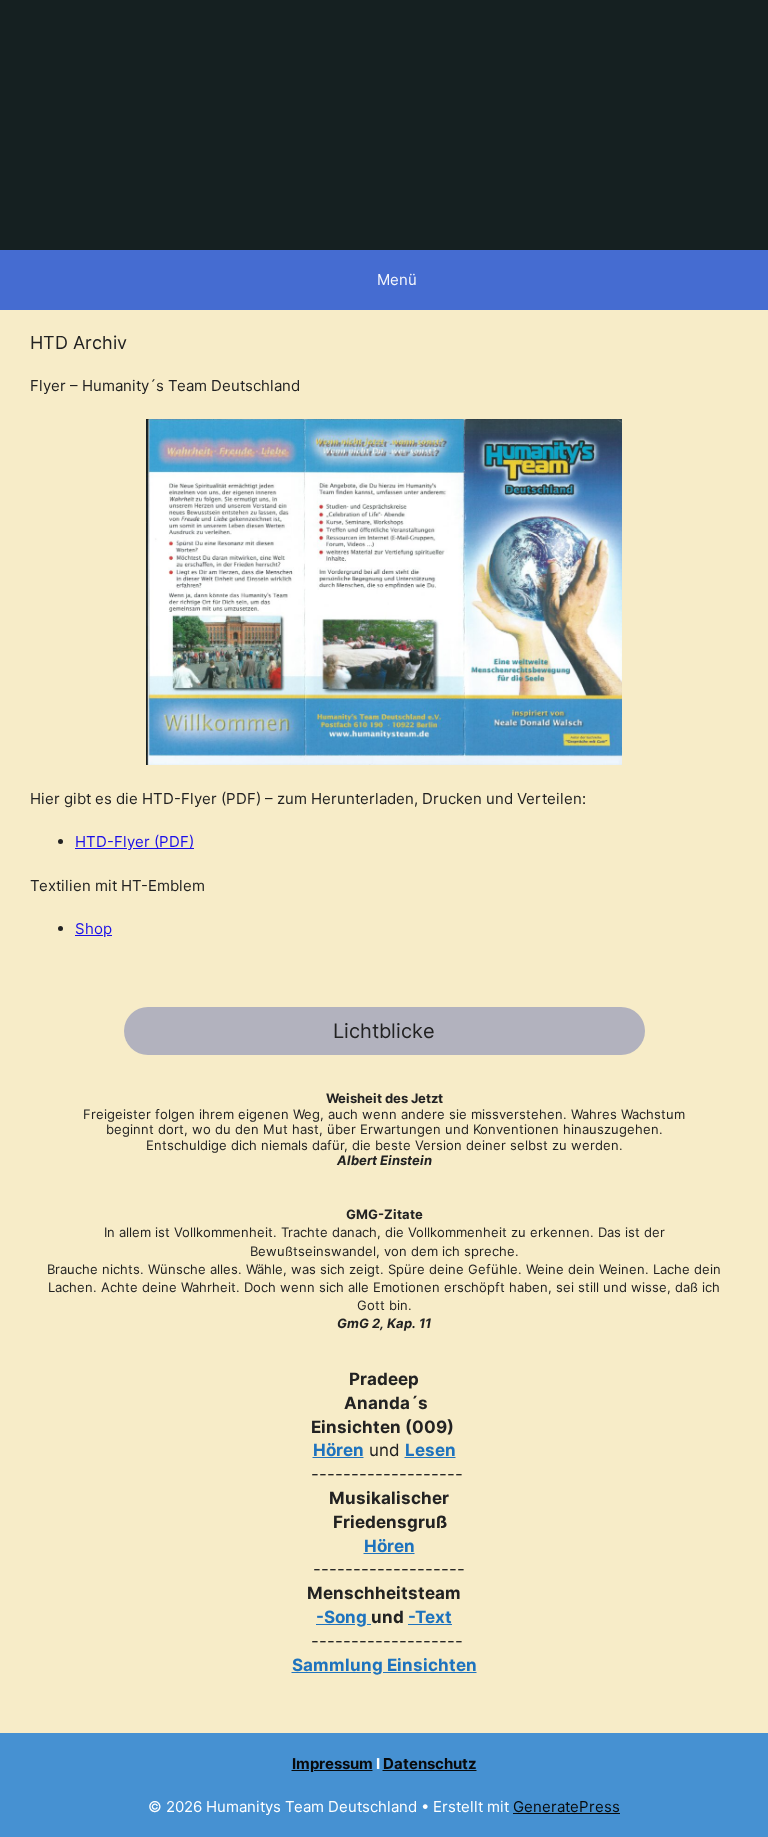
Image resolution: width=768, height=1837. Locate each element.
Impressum (332, 1763)
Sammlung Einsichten (384, 1665)
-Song (341, 1617)
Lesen (430, 1450)
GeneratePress (566, 1806)
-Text (430, 1617)
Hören (338, 1450)
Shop (93, 928)
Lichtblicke (384, 1031)
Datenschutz (430, 1763)
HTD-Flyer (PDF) (134, 841)
